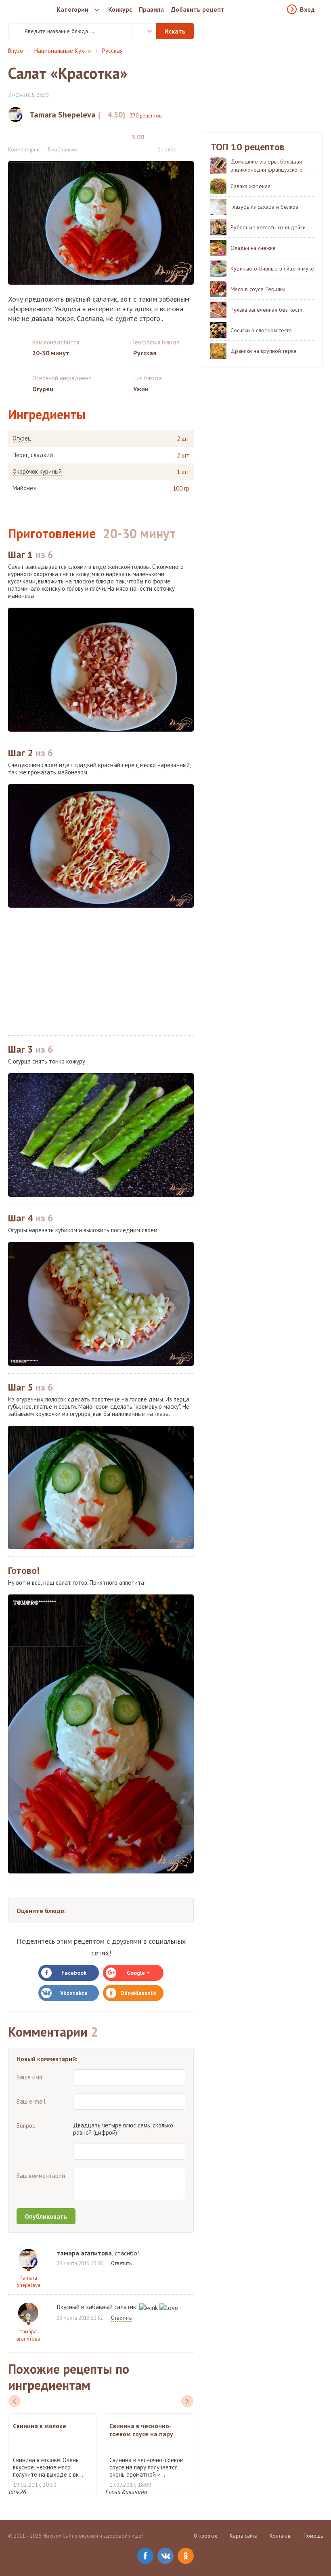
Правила (151, 9)
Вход (307, 9)
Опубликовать (46, 2216)
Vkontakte (74, 1993)
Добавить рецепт (198, 9)
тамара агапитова (28, 2335)
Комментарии (24, 150)
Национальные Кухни (63, 51)
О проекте (206, 2536)
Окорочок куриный (37, 472)
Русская (112, 51)
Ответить (121, 2263)
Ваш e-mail (31, 2101)
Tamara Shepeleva (28, 2281)
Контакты (281, 2536)
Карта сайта (244, 2536)
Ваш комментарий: (42, 2176)
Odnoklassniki (138, 1993)
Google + (138, 1973)
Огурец (22, 438)
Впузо (16, 51)
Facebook (74, 1973)
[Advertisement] (101, 971)
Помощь (313, 2536)
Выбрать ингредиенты (144, 31)
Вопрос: (27, 2126)
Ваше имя (29, 2077)
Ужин (141, 389)
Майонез (24, 488)
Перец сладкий (33, 455)
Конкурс (120, 9)
